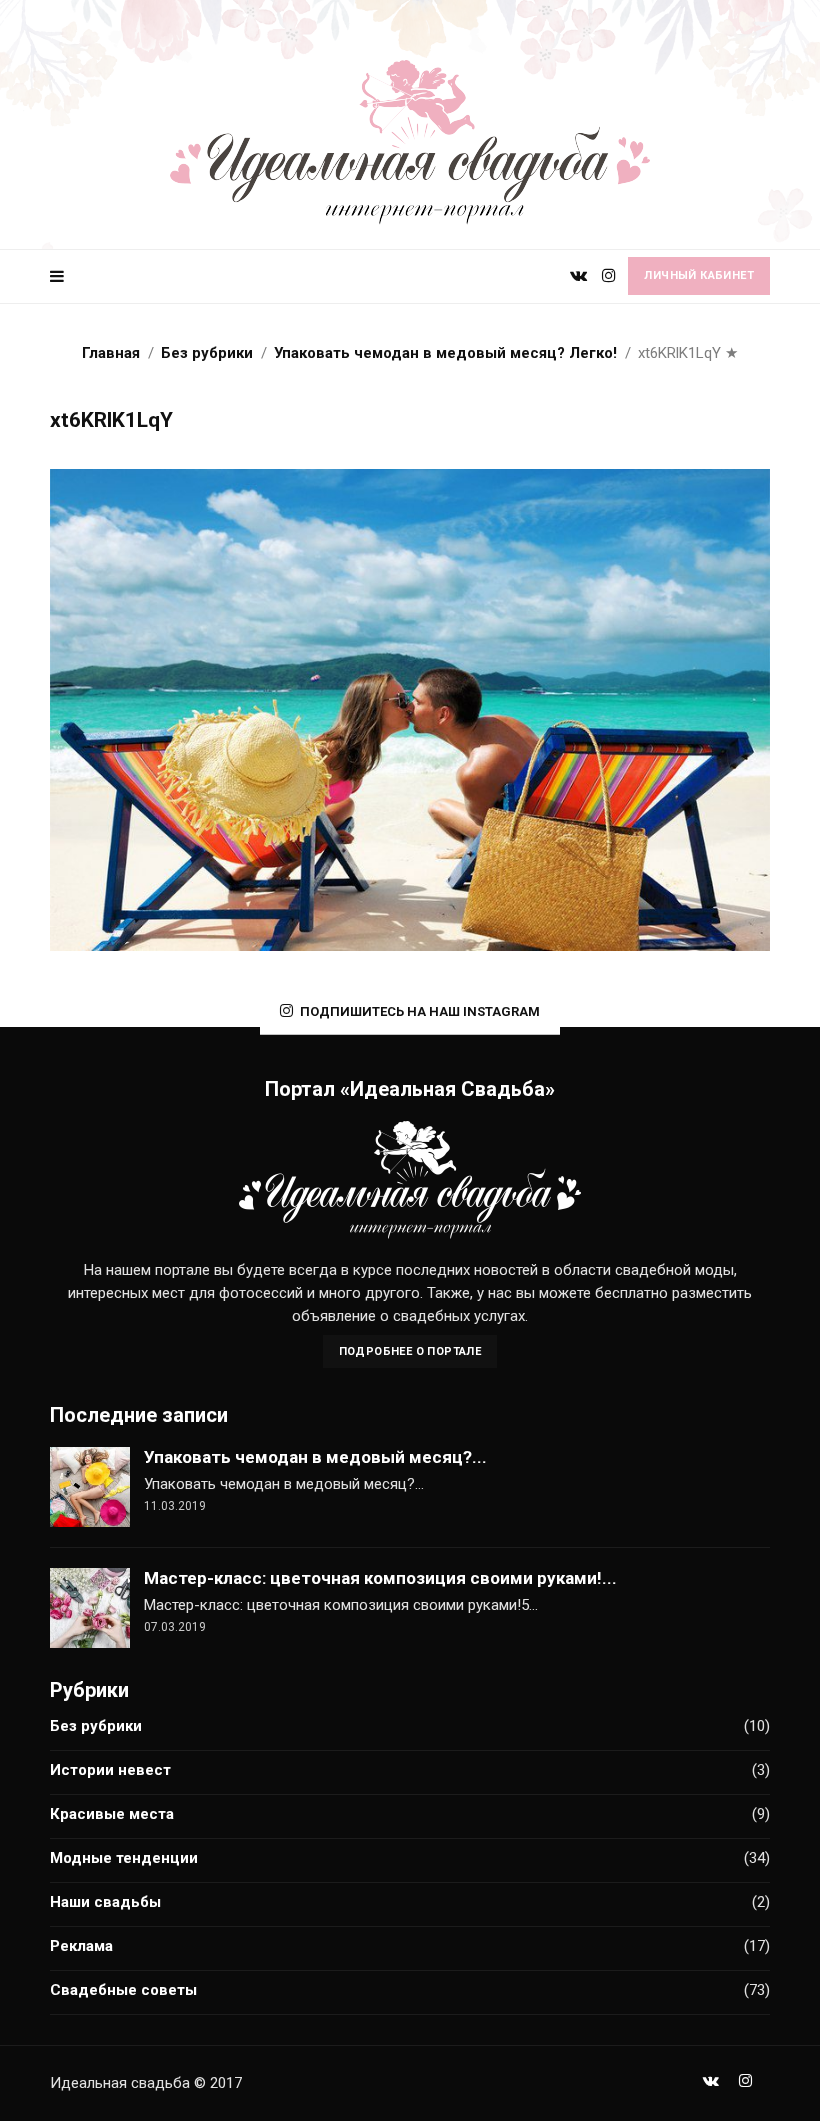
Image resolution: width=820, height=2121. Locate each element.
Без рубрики (96, 1726)
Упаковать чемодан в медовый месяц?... (315, 1457)
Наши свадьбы (105, 1902)
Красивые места (112, 1814)
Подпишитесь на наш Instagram (420, 1011)
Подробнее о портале (410, 1351)
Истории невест (110, 1770)
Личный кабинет (699, 275)
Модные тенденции (124, 1858)
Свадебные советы (123, 1990)
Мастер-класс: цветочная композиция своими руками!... (380, 1578)
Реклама (81, 1946)
